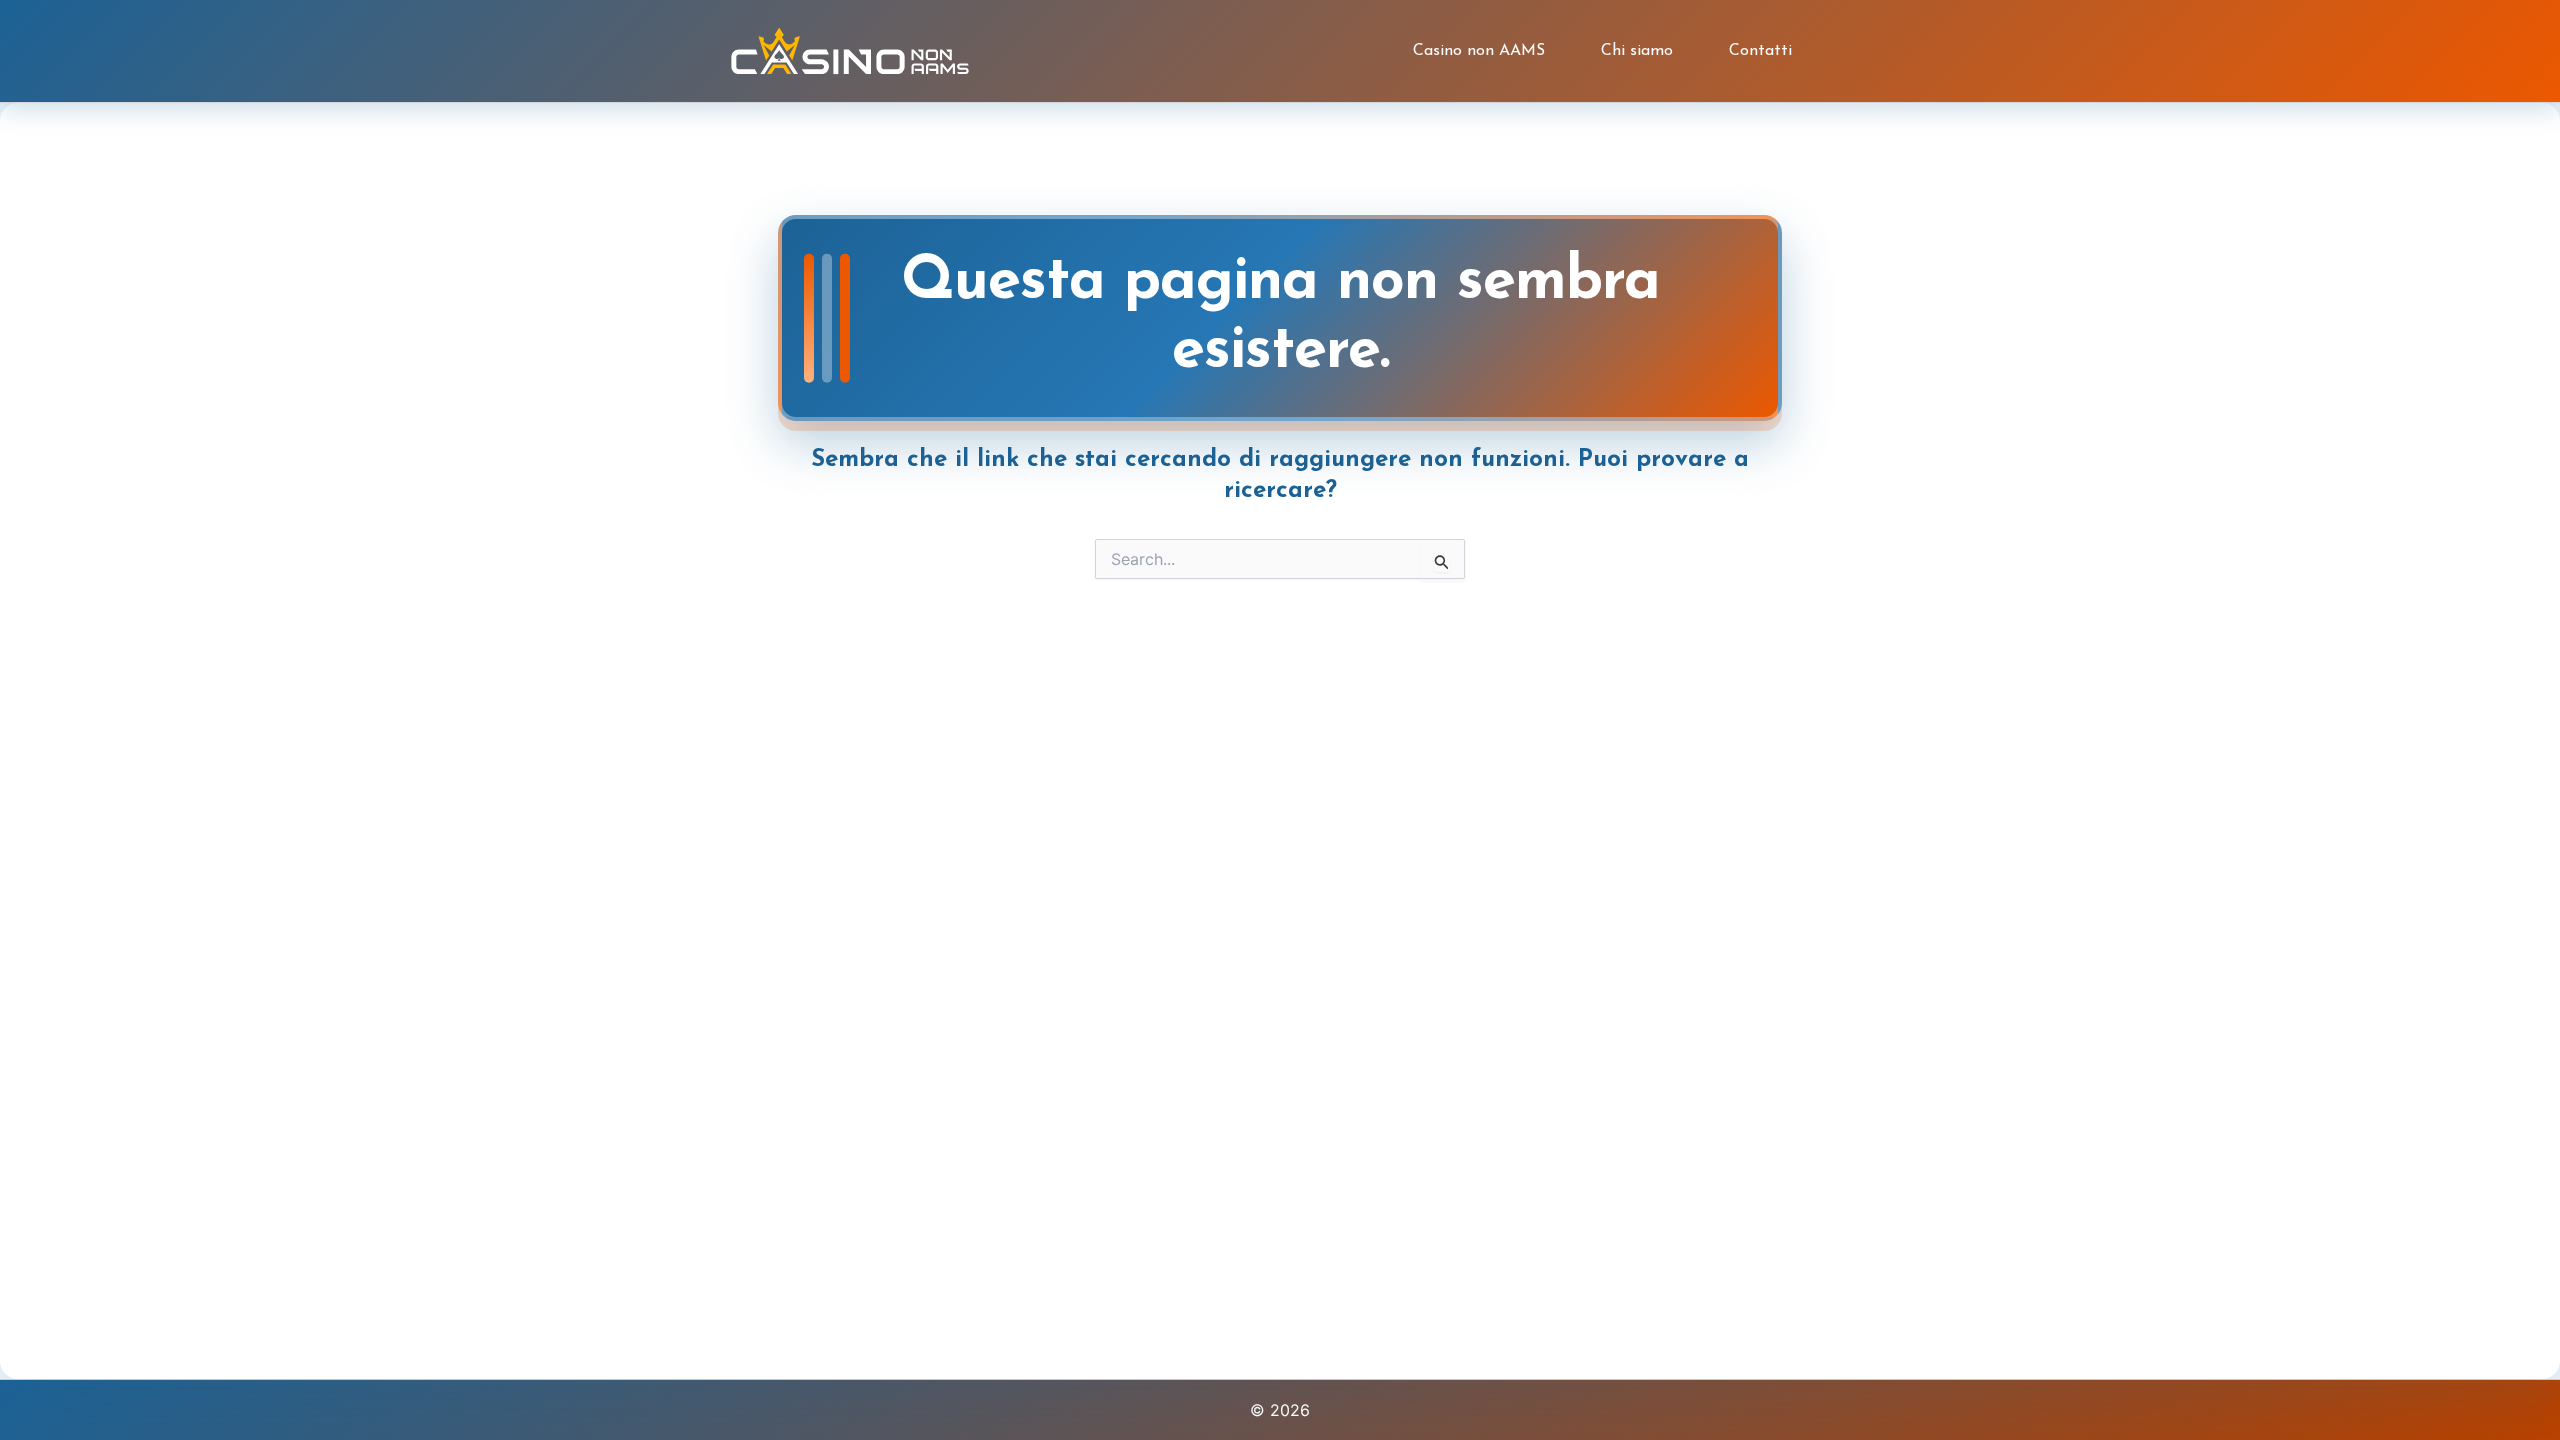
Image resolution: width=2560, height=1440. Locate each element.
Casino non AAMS (1479, 51)
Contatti (1760, 51)
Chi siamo (1637, 51)
